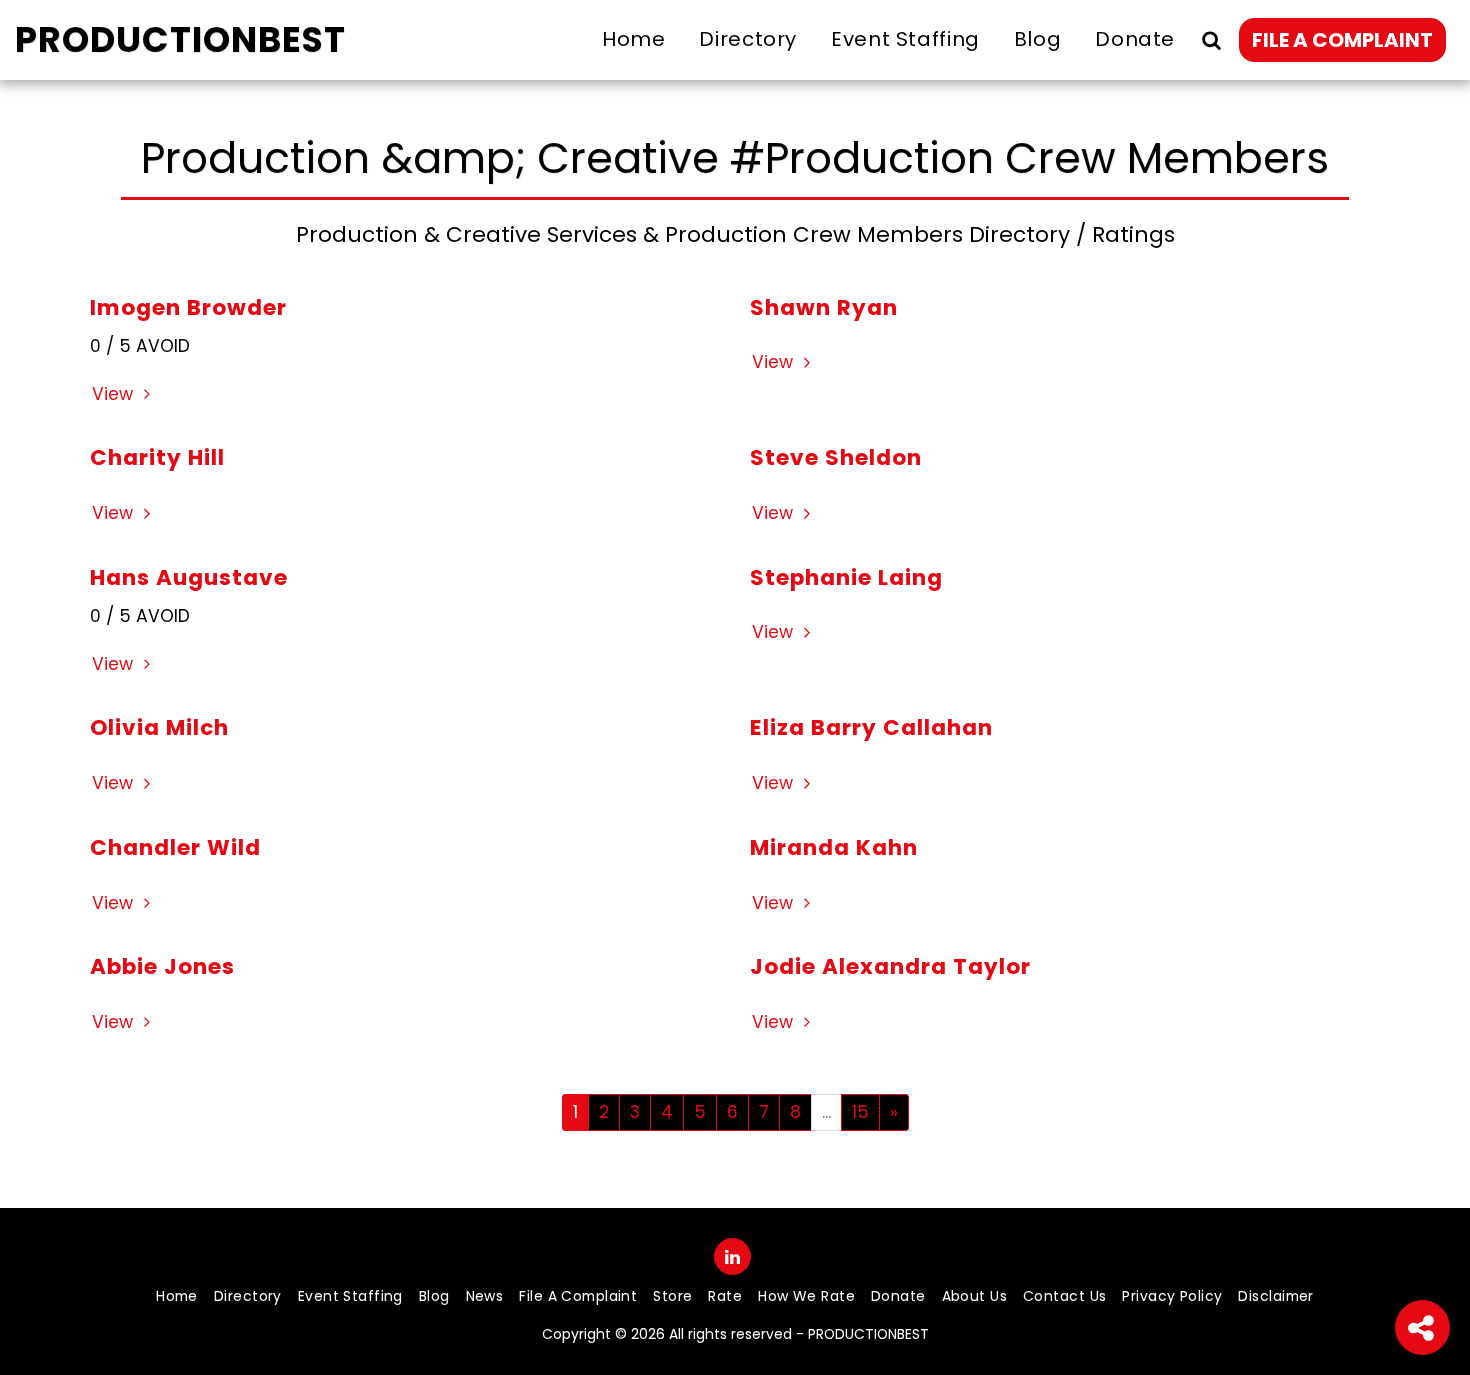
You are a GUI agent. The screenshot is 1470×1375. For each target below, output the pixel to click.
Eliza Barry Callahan (871, 727)
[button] (1211, 39)
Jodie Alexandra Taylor (890, 966)
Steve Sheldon (836, 457)
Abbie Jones (162, 966)
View (115, 394)
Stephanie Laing (846, 577)
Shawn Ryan (824, 307)
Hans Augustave (189, 577)
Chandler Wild (175, 847)
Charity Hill (157, 457)
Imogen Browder (188, 307)
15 (860, 1112)
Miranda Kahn (834, 847)
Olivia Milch (159, 727)
